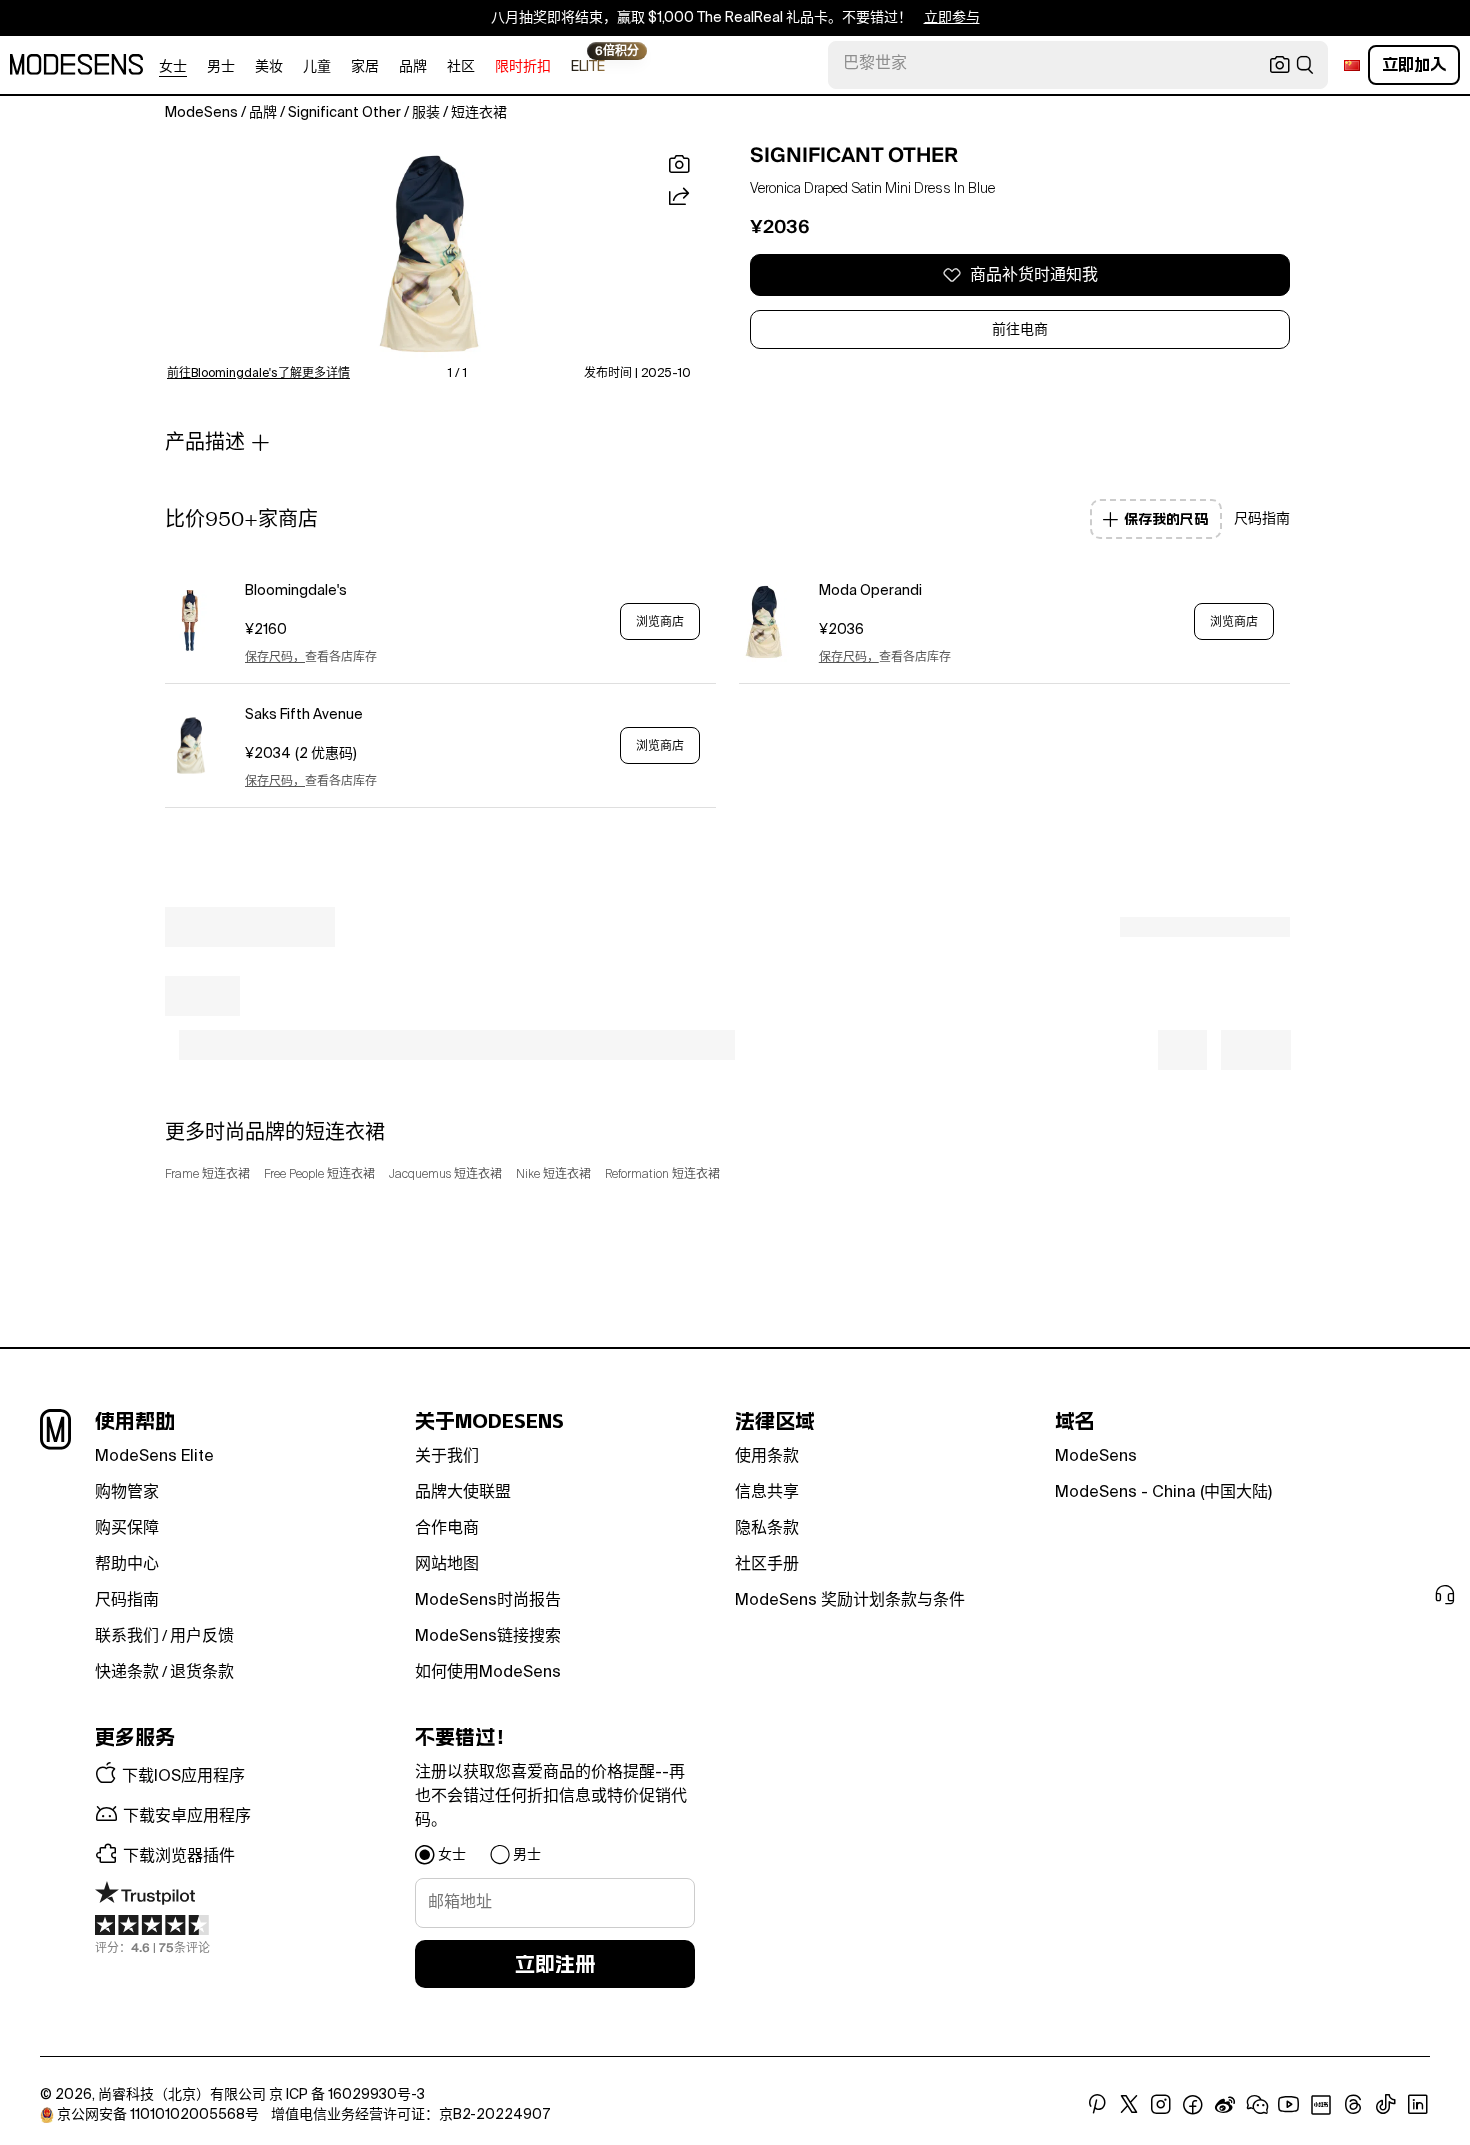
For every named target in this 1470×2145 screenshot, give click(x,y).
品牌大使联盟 (463, 1493)
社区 (461, 67)
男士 (221, 67)
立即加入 (1414, 64)
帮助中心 (127, 1565)
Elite (588, 65)
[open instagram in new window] (1161, 2105)
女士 (173, 67)
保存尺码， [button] (275, 658)
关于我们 (447, 1457)
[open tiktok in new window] (1386, 2105)
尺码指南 (127, 1601)
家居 (365, 67)
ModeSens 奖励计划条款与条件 (850, 1601)
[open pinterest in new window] (1097, 2105)
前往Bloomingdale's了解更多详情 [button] (258, 374)
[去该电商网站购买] (190, 621)
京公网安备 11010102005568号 (158, 2115)
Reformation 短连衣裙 (662, 1175)
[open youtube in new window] (1289, 2105)
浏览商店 (660, 622)
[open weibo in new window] (1225, 2105)
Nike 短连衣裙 (553, 1175)
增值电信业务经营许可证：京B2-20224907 (410, 2115)
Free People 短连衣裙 (319, 1175)
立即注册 (555, 1964)
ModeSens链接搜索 (488, 1637)
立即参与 (952, 18)
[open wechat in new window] (1257, 2105)
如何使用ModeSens (488, 1673)
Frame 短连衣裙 (207, 1175)
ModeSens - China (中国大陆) (1163, 1493)
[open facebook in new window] (1193, 2105)
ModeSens (1096, 1457)
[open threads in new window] (1353, 2105)
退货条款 (202, 1673)
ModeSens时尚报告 (488, 1601)
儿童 (317, 67)
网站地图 (447, 1565)
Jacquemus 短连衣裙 (445, 1175)
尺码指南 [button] (1262, 519)
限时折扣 (523, 67)
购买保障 (127, 1529)
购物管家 (127, 1493)
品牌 (413, 67)
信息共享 (767, 1493)
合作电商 (447, 1529)
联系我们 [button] (127, 1637)
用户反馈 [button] (202, 1637)
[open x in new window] (1129, 2105)
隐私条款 (767, 1529)
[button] (429, 254)
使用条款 (767, 1457)
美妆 (269, 67)
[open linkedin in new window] (1418, 2105)
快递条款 (127, 1673)
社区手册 (767, 1565)
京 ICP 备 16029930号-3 (347, 2095)
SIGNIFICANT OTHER (854, 155)
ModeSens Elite (154, 1457)
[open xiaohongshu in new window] (1321, 2105)
